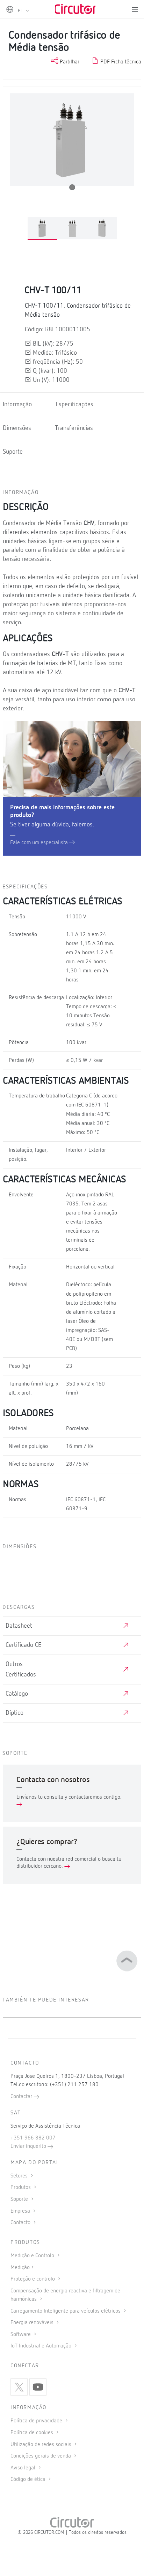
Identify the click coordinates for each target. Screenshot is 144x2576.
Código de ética (29, 2479)
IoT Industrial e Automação (42, 2346)
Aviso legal (24, 2468)
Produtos (21, 2188)
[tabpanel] (42, 229)
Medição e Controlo (33, 2256)
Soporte (20, 2199)
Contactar (22, 2097)
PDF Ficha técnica (120, 62)
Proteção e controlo (33, 2279)
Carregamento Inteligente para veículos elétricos (66, 2311)
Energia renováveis (33, 2323)
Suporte (13, 452)
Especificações (74, 404)
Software (21, 2335)
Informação (17, 404)
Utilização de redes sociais (42, 2445)
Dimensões (17, 428)
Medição (20, 2268)
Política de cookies (33, 2433)
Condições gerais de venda (41, 2456)
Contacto (21, 2223)
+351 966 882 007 (33, 2138)
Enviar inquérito (29, 2146)
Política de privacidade (37, 2421)
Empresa (21, 2211)
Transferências (74, 428)
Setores (20, 2176)
